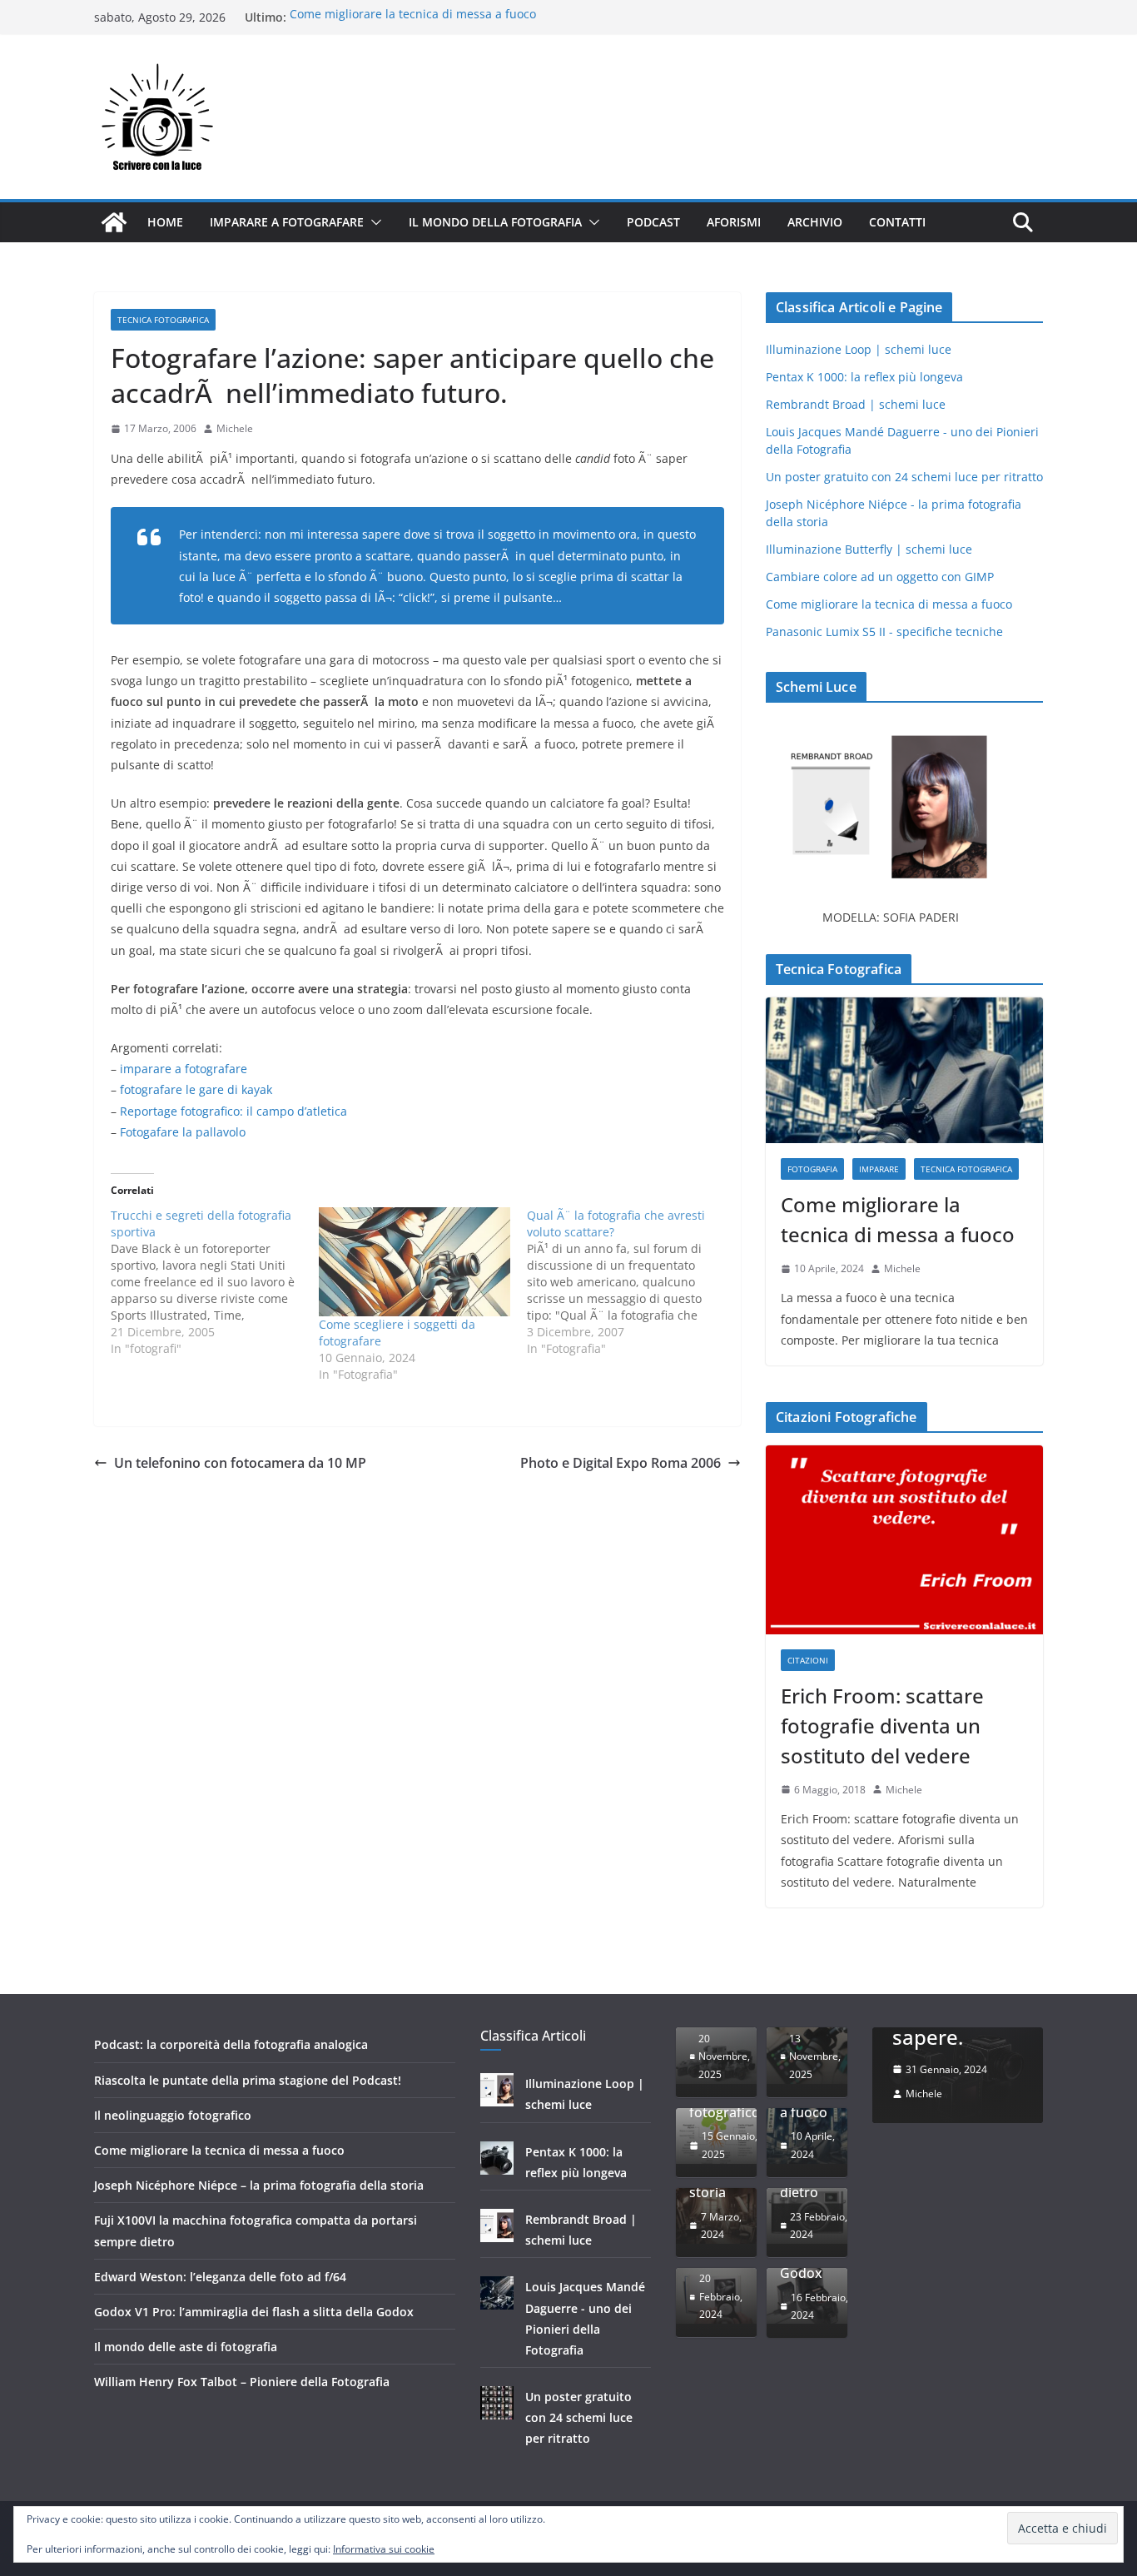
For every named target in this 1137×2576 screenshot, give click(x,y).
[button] (373, 222)
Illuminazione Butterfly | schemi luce (869, 549)
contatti (897, 222)
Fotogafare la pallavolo (183, 1132)
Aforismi (734, 222)
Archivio (815, 222)
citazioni (808, 1660)
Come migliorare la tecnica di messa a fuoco (413, 17)
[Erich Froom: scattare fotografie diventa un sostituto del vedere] (904, 1540)
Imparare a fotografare (287, 222)
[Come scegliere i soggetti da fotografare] (415, 1262)
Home (165, 222)
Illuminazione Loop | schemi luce (859, 349)
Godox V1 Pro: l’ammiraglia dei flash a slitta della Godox (254, 2312)
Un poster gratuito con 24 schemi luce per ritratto (904, 477)
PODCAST (653, 222)
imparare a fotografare (184, 1069)
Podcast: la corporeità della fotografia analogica (231, 2044)
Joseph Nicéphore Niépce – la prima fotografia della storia (259, 2185)
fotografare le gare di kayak (196, 1089)
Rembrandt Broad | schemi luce (856, 404)
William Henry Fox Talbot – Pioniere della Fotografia (242, 2382)
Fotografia (812, 1169)
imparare (879, 1169)
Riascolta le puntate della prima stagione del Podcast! (248, 2080)
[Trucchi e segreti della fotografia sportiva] (215, 1282)
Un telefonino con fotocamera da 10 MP (240, 1463)
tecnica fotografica (163, 320)
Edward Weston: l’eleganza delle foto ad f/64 (220, 2277)
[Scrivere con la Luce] (114, 222)
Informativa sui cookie (384, 2549)
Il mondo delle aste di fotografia (186, 2347)
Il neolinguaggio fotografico (173, 2115)
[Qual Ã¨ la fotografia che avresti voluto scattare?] (631, 1282)
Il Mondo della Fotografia (495, 222)
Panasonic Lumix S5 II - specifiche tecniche (884, 632)
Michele (235, 428)
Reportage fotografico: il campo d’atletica (233, 1111)
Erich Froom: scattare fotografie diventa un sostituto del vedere (882, 1726)
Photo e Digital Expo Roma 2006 (621, 1463)
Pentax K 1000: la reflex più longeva (864, 377)
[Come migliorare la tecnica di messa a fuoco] (904, 1070)
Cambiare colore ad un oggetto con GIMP (880, 577)
